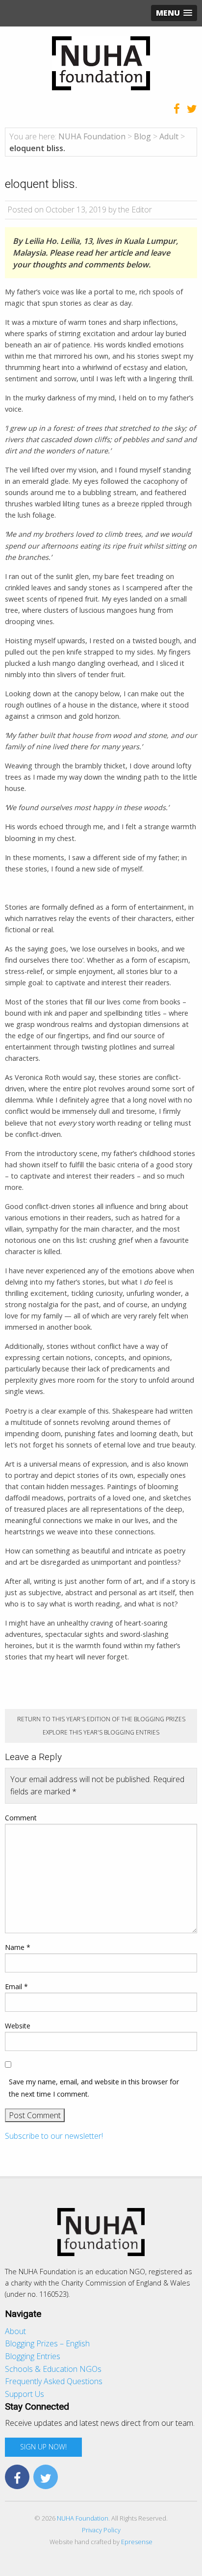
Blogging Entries (33, 2356)
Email (16, 1986)
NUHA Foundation (83, 2518)
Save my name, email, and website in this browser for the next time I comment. (94, 2088)
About (15, 2331)
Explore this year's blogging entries (101, 1732)
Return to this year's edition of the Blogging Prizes (101, 1719)
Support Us (25, 2394)
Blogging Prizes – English (47, 2343)
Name (18, 1947)
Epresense (137, 2542)
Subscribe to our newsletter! (54, 2136)
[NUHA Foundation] (101, 62)
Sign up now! (43, 2447)
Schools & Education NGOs (53, 2369)
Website (18, 2026)
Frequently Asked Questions (54, 2381)
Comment (21, 1818)
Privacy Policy (101, 2530)
